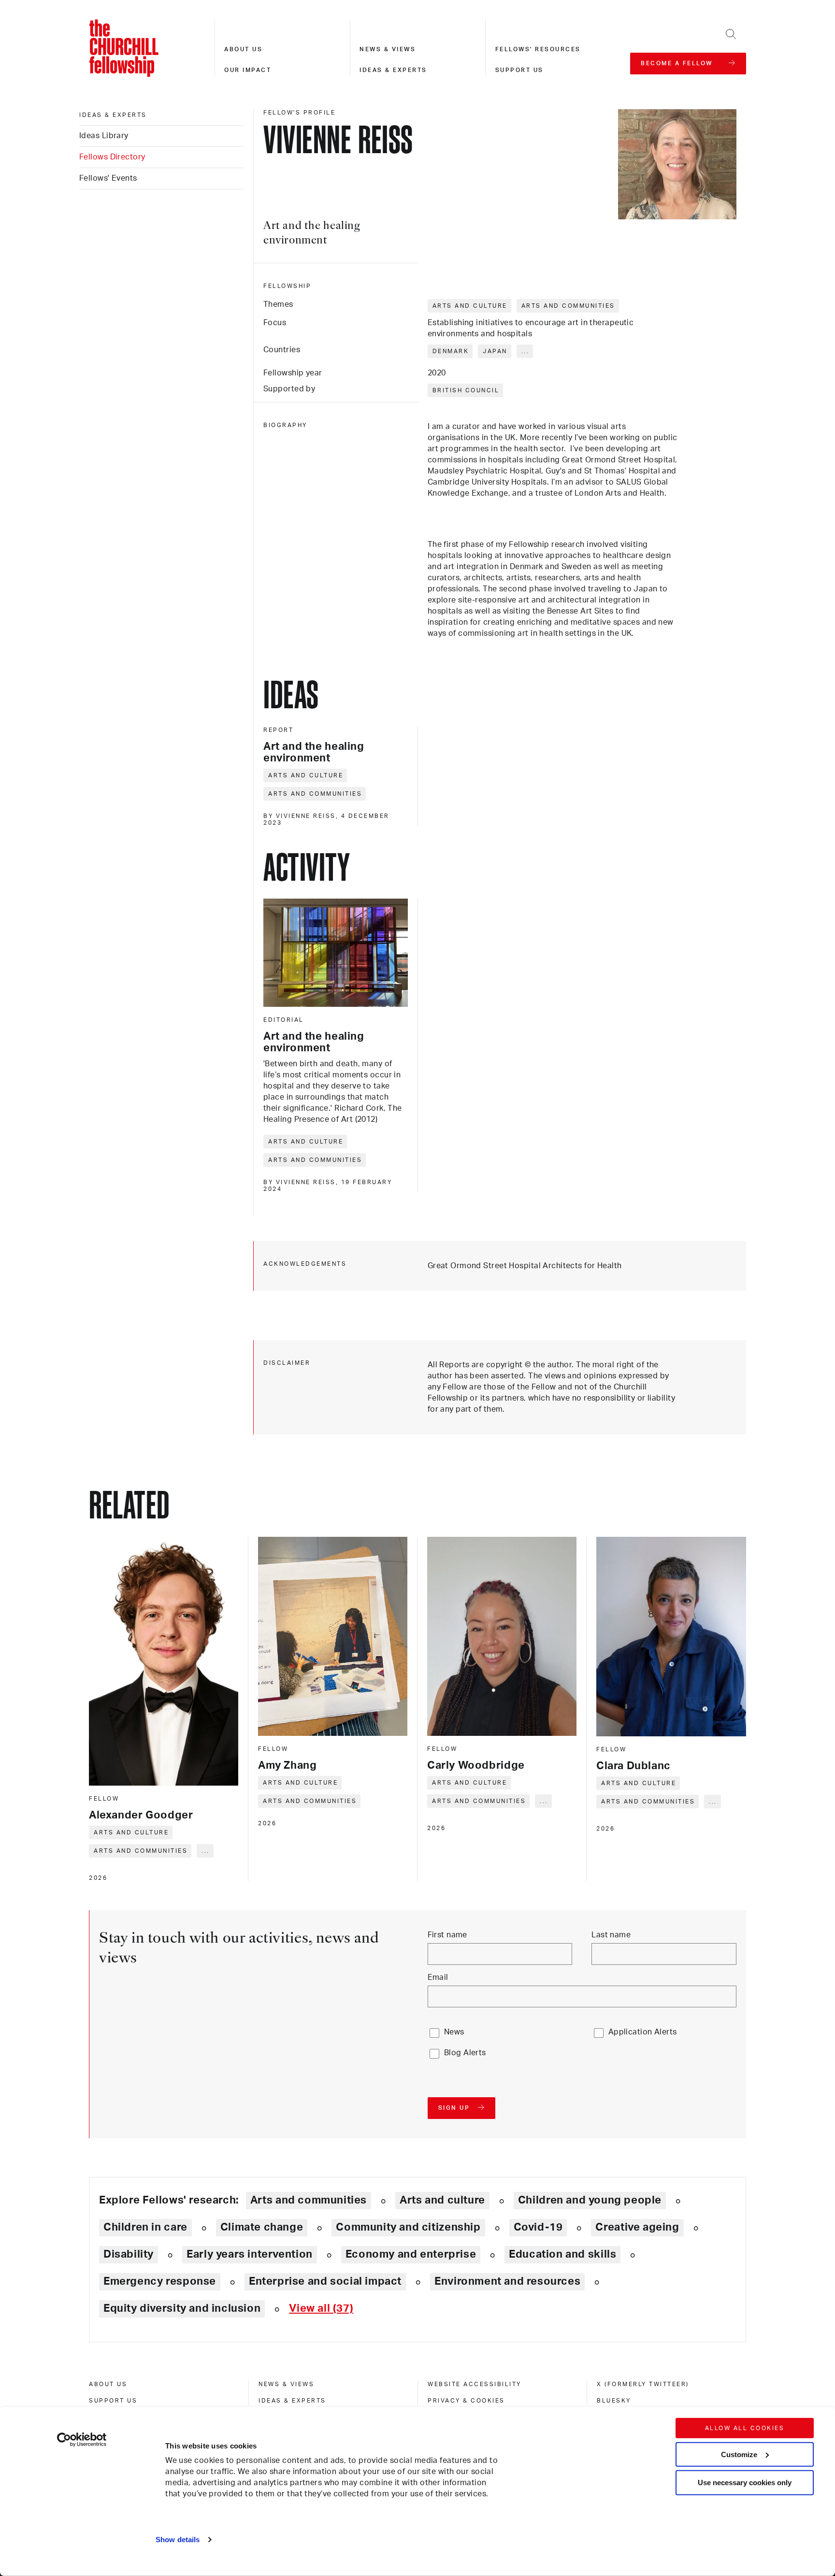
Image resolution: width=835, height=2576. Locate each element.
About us (243, 49)
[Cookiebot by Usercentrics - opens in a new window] (82, 2440)
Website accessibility (475, 2384)
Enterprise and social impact (325, 2281)
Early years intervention (250, 2254)
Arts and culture (470, 306)
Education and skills (562, 2254)
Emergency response (160, 2281)
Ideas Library (104, 136)
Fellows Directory (112, 157)
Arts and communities (568, 306)
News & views (388, 49)
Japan (495, 351)
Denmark (451, 351)
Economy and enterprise (411, 2254)
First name (447, 1935)
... (525, 351)
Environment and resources (507, 2281)
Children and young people (590, 2200)
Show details (178, 2540)
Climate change (262, 2227)
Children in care (145, 2227)
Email (438, 1977)
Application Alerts (643, 2032)
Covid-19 (538, 2227)
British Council (466, 390)
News (454, 2032)
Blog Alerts (465, 2053)
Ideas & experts (393, 70)
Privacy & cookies (466, 2401)
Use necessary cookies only (745, 2483)
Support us (519, 70)
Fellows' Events (108, 178)
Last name (611, 1935)
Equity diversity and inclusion (182, 2308)
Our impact (248, 70)
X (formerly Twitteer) (643, 2384)
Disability (129, 2254)
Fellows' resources (538, 49)
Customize (739, 2454)
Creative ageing (637, 2227)
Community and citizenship (408, 2227)
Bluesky (614, 2401)
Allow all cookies (745, 2428)
